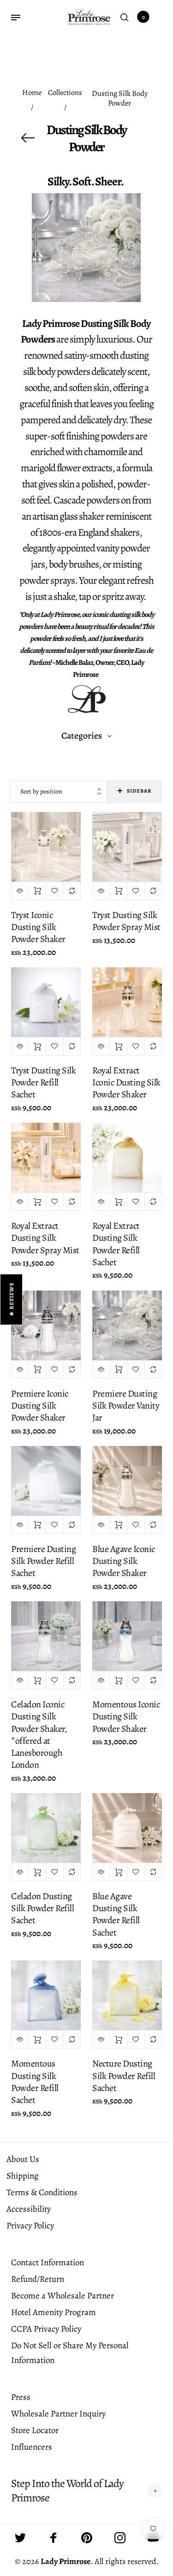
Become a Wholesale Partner (63, 2296)
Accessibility (29, 2209)
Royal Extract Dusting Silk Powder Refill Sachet (116, 1244)
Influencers (32, 2447)
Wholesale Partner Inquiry (58, 2414)
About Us (23, 2159)
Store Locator (35, 2430)
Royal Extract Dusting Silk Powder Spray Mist (45, 1238)
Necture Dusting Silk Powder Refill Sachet (124, 2076)
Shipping (23, 2176)
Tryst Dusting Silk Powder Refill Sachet (43, 1082)
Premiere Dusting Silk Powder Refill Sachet (43, 1561)
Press (21, 2397)
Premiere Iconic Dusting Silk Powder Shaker (40, 1406)
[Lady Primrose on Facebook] (54, 2538)
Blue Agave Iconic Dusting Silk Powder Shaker (124, 1561)
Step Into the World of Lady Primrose (67, 2491)
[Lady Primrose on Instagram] (120, 2538)
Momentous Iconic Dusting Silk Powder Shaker (126, 1716)
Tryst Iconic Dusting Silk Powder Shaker (38, 927)
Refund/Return (38, 2279)
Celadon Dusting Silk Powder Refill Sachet (42, 1908)
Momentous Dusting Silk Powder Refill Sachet (35, 2082)
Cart (143, 17)
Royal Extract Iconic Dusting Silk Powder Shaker (126, 1082)
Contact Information (48, 2262)
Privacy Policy (30, 2226)
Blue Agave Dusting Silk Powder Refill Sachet (116, 1914)
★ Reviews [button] (12, 1299)
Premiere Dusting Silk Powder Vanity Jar (126, 1406)
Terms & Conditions (42, 2192)
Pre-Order (38, 1525)
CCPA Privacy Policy (46, 2329)
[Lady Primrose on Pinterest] (87, 2538)
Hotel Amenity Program (54, 2312)
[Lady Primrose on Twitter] (20, 2538)
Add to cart (38, 891)
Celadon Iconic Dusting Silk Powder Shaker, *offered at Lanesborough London (39, 1735)
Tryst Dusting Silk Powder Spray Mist (126, 921)
